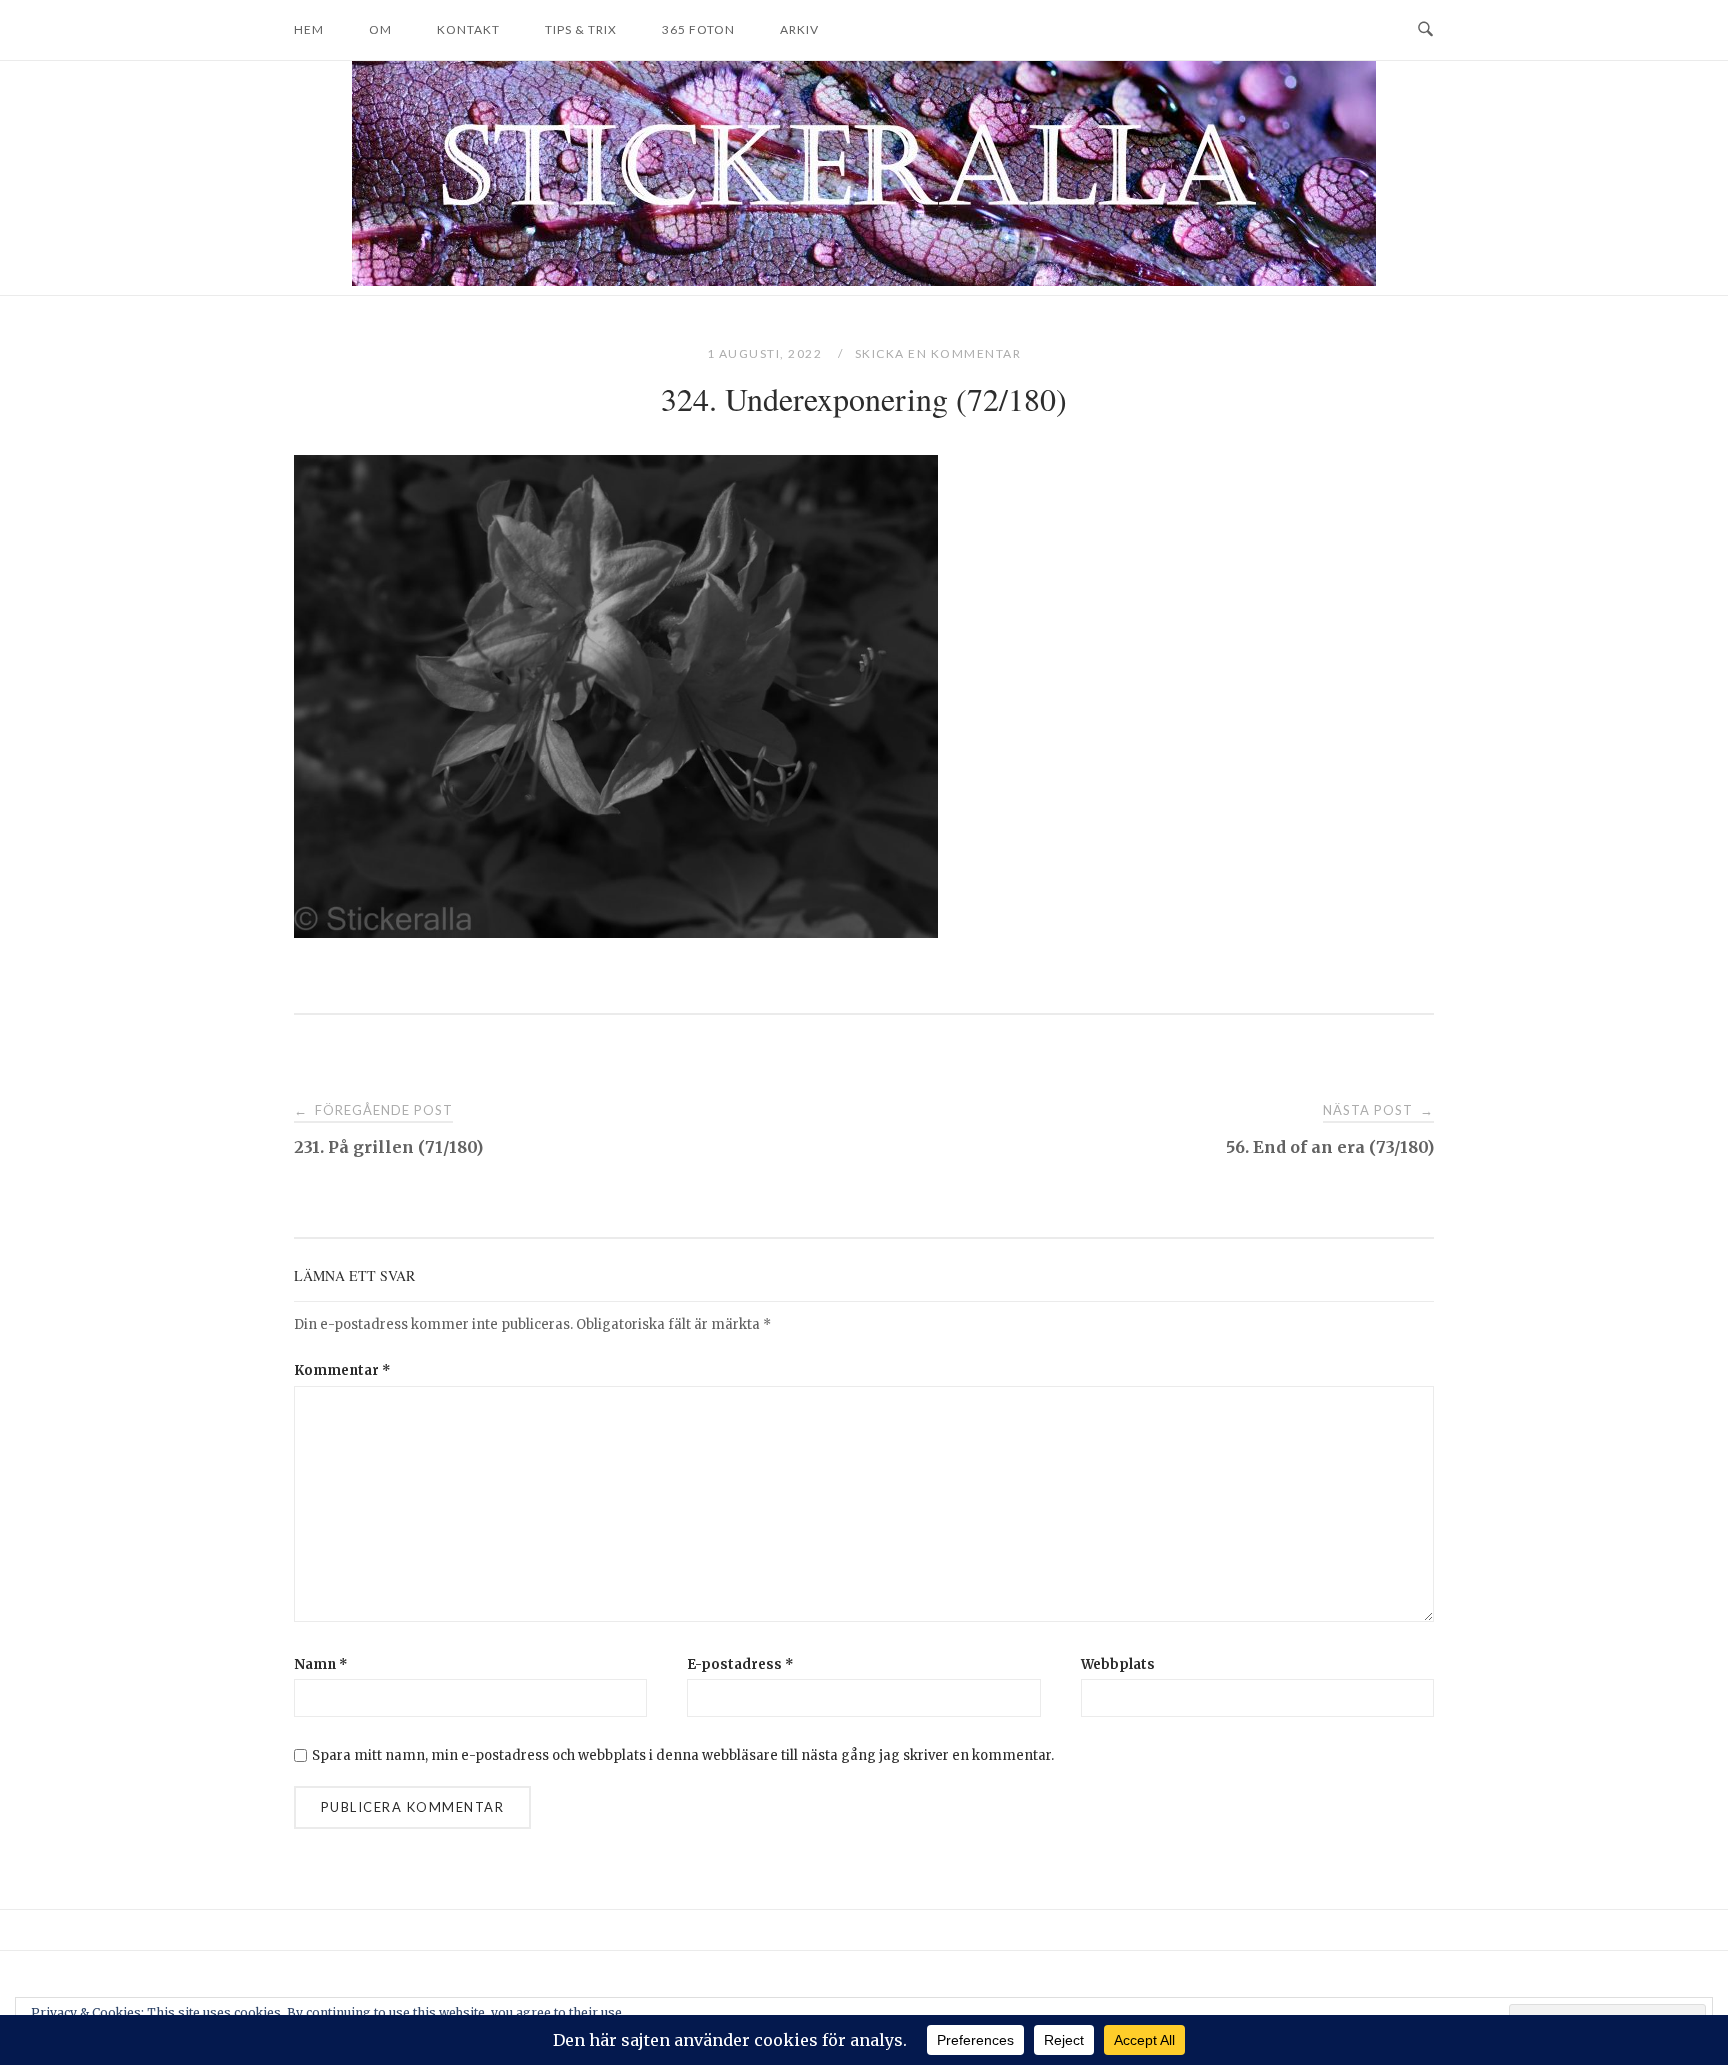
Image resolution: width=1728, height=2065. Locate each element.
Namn (321, 1664)
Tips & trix (581, 29)
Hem (309, 29)
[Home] (864, 280)
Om (380, 29)
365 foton (698, 29)
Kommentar (342, 1370)
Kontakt (468, 29)
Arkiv (799, 29)
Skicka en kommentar (938, 353)
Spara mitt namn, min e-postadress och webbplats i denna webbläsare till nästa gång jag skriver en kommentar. (683, 1755)
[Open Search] (1425, 30)
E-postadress (740, 1664)
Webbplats (1118, 1664)
